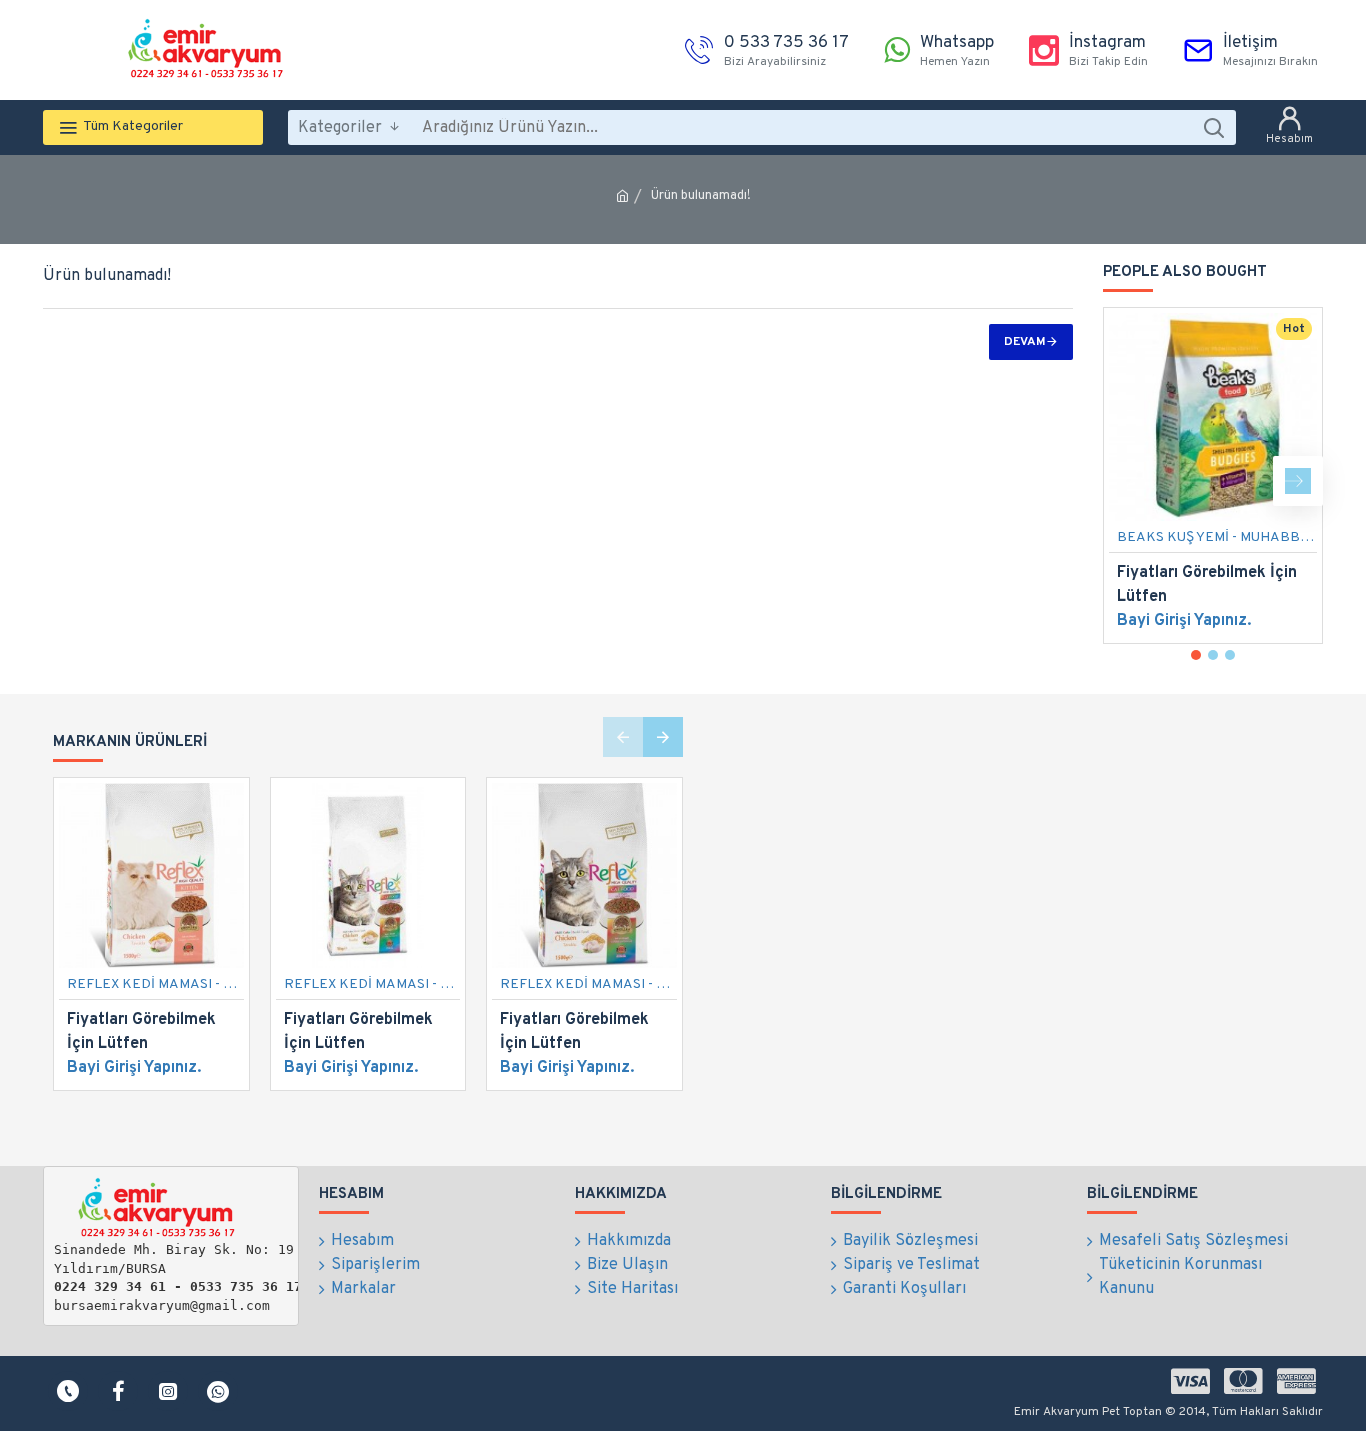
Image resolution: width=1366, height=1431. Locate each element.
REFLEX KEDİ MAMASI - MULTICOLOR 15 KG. (372, 984)
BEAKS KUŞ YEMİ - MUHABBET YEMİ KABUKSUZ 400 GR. (1217, 537)
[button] (1128, 481)
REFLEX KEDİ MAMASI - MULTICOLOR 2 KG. (588, 984)
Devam (1025, 342)
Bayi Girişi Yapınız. (1184, 621)
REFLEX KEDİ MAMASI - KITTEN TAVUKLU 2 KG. (155, 984)
